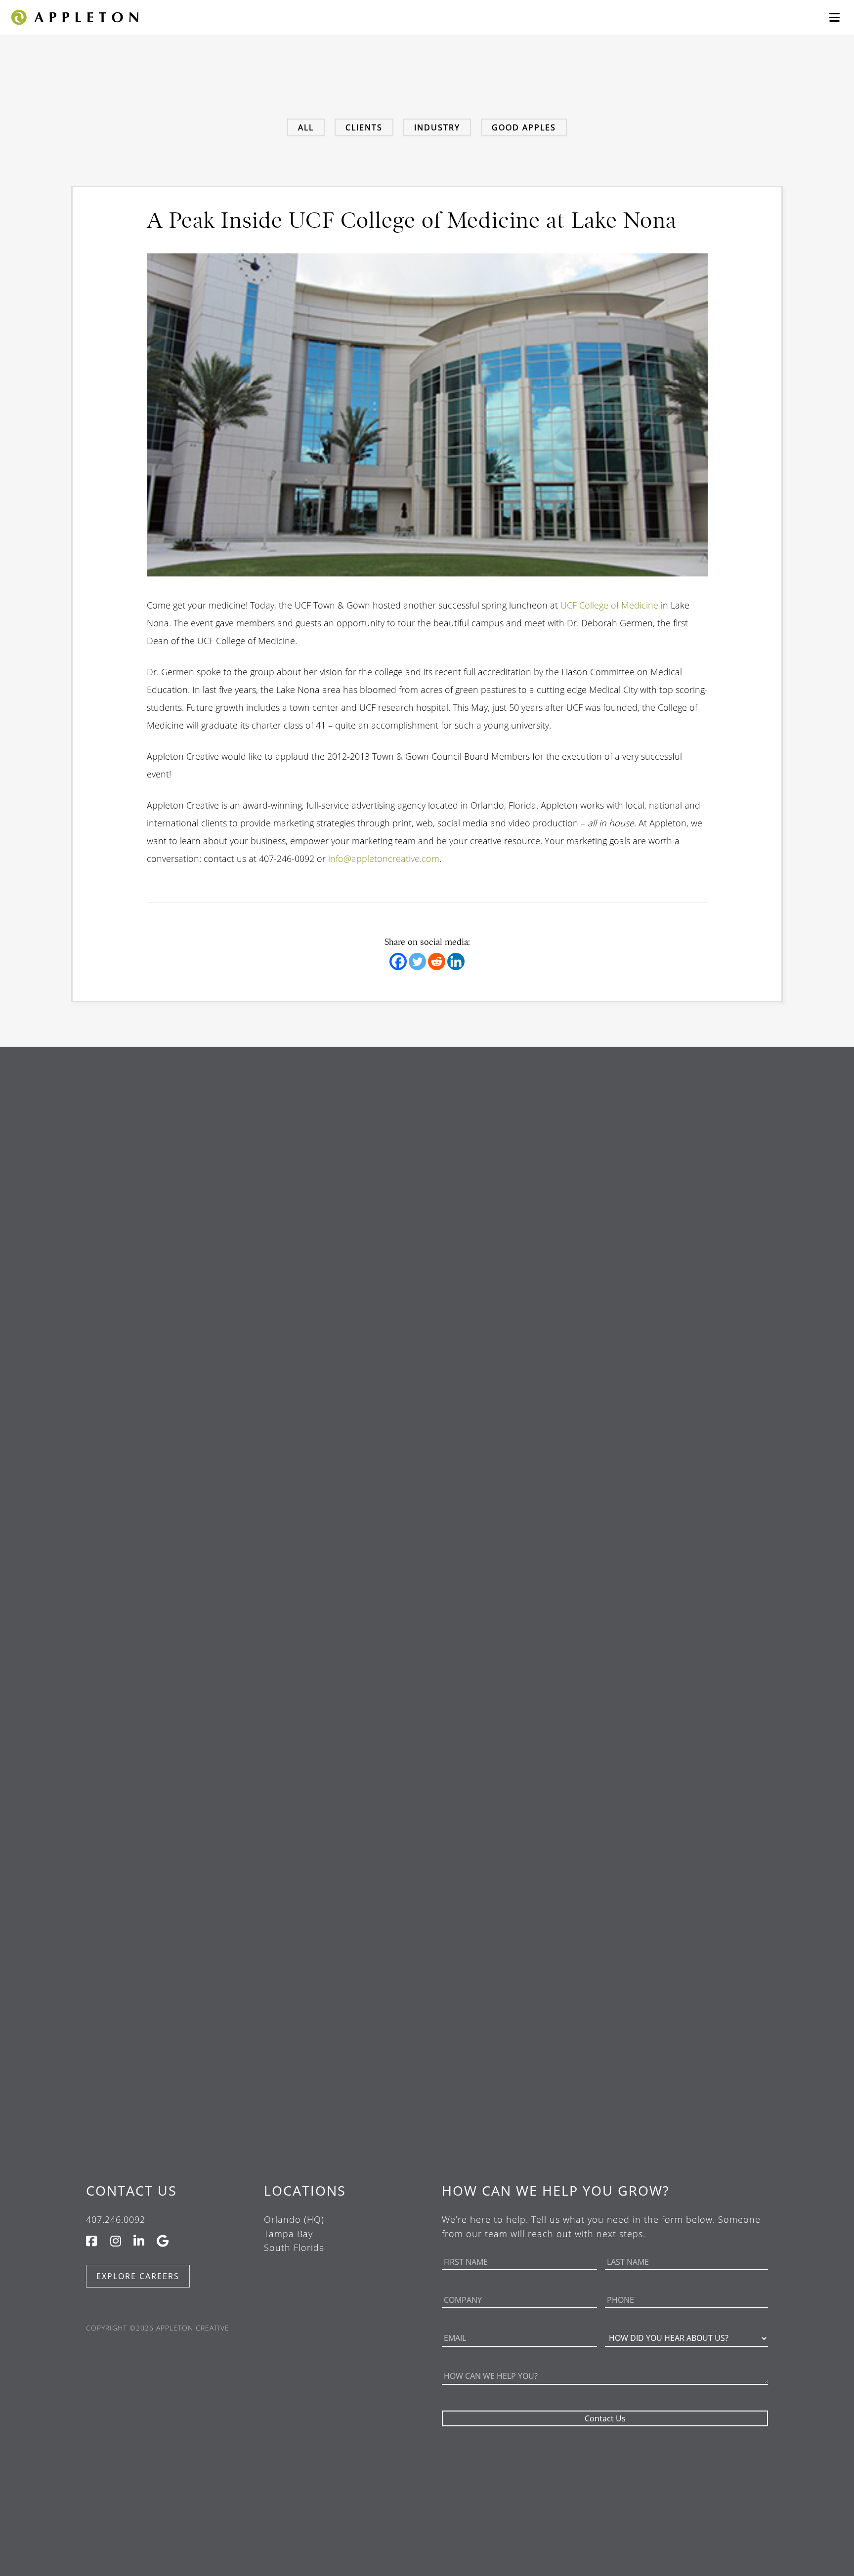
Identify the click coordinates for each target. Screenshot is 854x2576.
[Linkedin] (456, 961)
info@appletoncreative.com (384, 859)
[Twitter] (417, 961)
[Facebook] (398, 961)
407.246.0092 (116, 2219)
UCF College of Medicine (611, 605)
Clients (364, 127)
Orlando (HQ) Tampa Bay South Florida (294, 2234)
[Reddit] (437, 961)
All (306, 127)
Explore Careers (138, 2276)
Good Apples (524, 127)
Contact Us (131, 2190)
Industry (437, 127)
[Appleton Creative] (74, 16)
